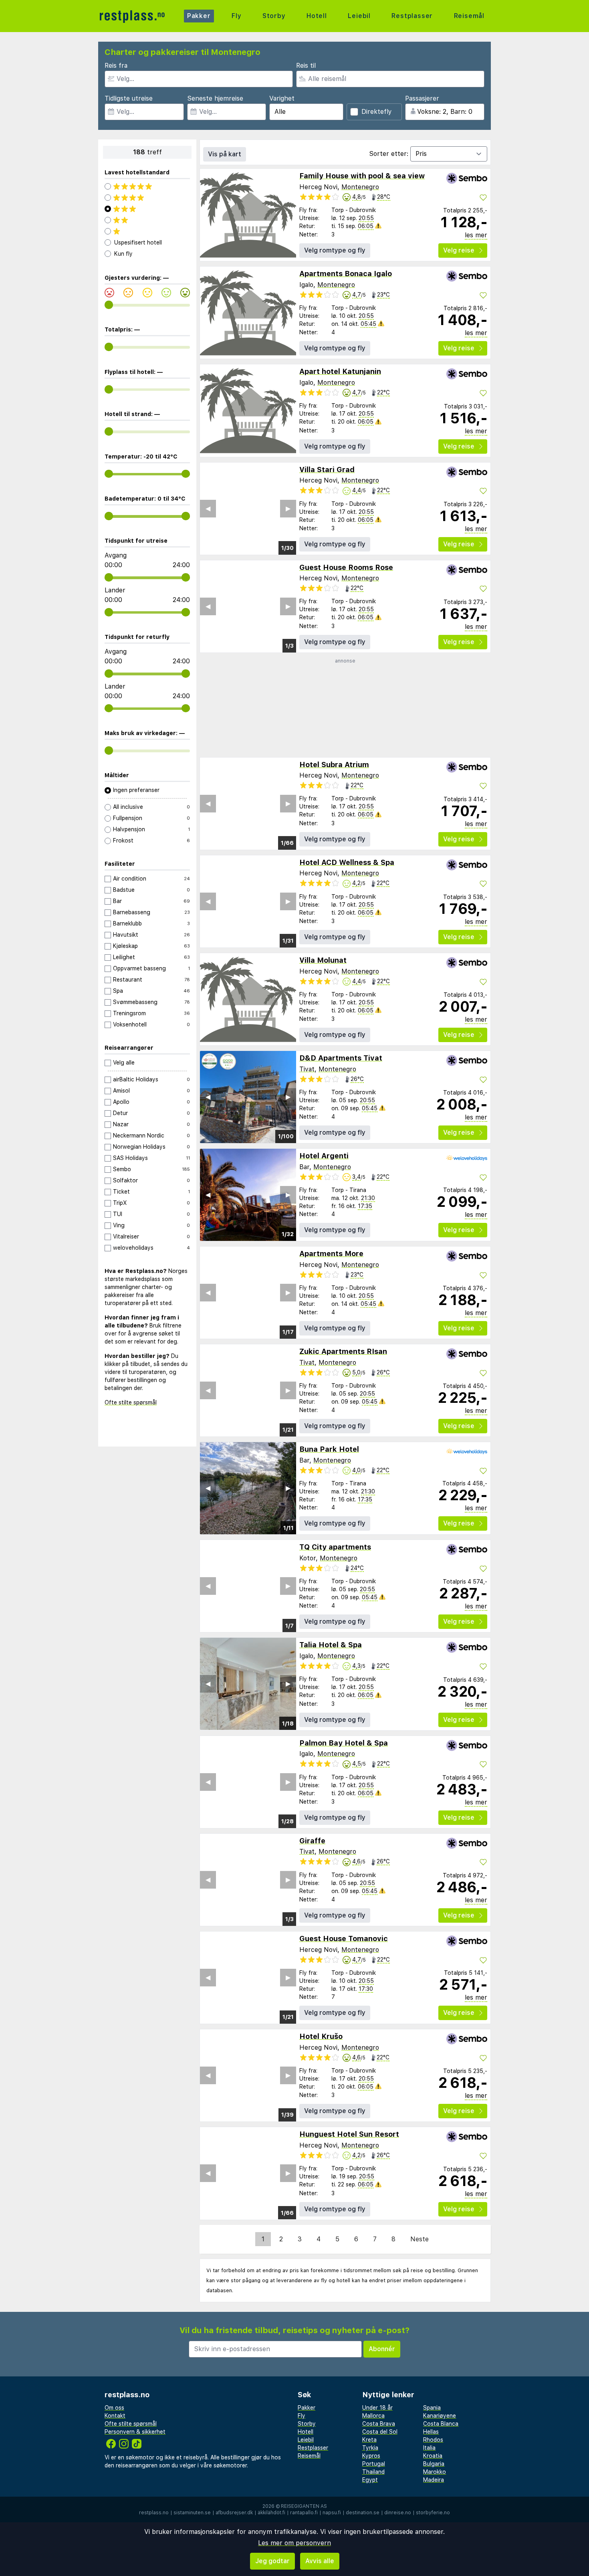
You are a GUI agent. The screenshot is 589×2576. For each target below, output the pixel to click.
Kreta (369, 2440)
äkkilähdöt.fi (271, 2513)
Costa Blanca (441, 2424)
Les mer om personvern (294, 2543)
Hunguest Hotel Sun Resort (349, 2134)
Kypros (371, 2456)
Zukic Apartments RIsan (343, 1351)
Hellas (431, 2432)
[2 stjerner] (147, 220)
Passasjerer (422, 98)
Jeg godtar (272, 2561)
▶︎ (288, 508)
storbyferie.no (433, 2513)
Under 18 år (377, 2408)
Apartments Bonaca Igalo (346, 274)
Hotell (317, 16)
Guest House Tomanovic (344, 1939)
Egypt (370, 2480)
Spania (432, 2408)
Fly (236, 16)
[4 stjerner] (147, 198)
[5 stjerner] (147, 186)
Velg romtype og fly (335, 250)
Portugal (374, 2464)
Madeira (434, 2480)
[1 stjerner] (147, 231)
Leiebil (359, 16)
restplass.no (154, 2513)
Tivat (307, 1069)
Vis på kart (225, 154)
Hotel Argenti (324, 1156)
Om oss (114, 2408)
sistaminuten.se (192, 2513)
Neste (420, 2239)
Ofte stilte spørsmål (131, 1402)
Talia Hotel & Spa (331, 1645)
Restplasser (412, 16)
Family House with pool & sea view (362, 176)
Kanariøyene (440, 2416)
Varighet (282, 98)
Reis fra (116, 66)
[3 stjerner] (147, 209)
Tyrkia (370, 2448)
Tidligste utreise (129, 98)
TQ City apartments (335, 1547)
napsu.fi (332, 2513)
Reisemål (469, 16)
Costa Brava (379, 2424)
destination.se (363, 2513)
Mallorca (373, 2416)
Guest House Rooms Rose (346, 567)
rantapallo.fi (304, 2513)
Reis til (306, 66)
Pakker (199, 16)
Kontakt (115, 2416)
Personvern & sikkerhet (135, 2432)
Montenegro (360, 187)
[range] (109, 305)
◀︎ (208, 508)
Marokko (435, 2472)
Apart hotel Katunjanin (340, 371)
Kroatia (433, 2456)
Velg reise (459, 250)
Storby (274, 16)
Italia (429, 2448)
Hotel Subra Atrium (334, 765)
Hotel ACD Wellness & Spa (347, 862)
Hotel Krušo (321, 2036)
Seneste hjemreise (215, 98)
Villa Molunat (323, 960)
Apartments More (331, 1254)
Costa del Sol (380, 2432)
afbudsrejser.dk (234, 2513)
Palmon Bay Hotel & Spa (344, 1743)
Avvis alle (320, 2561)
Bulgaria (434, 2464)
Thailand (373, 2472)
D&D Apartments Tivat (341, 1058)
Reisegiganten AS (304, 2506)
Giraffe (312, 1841)
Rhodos (433, 2440)
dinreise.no (398, 2513)
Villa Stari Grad (327, 470)
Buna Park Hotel (329, 1449)
